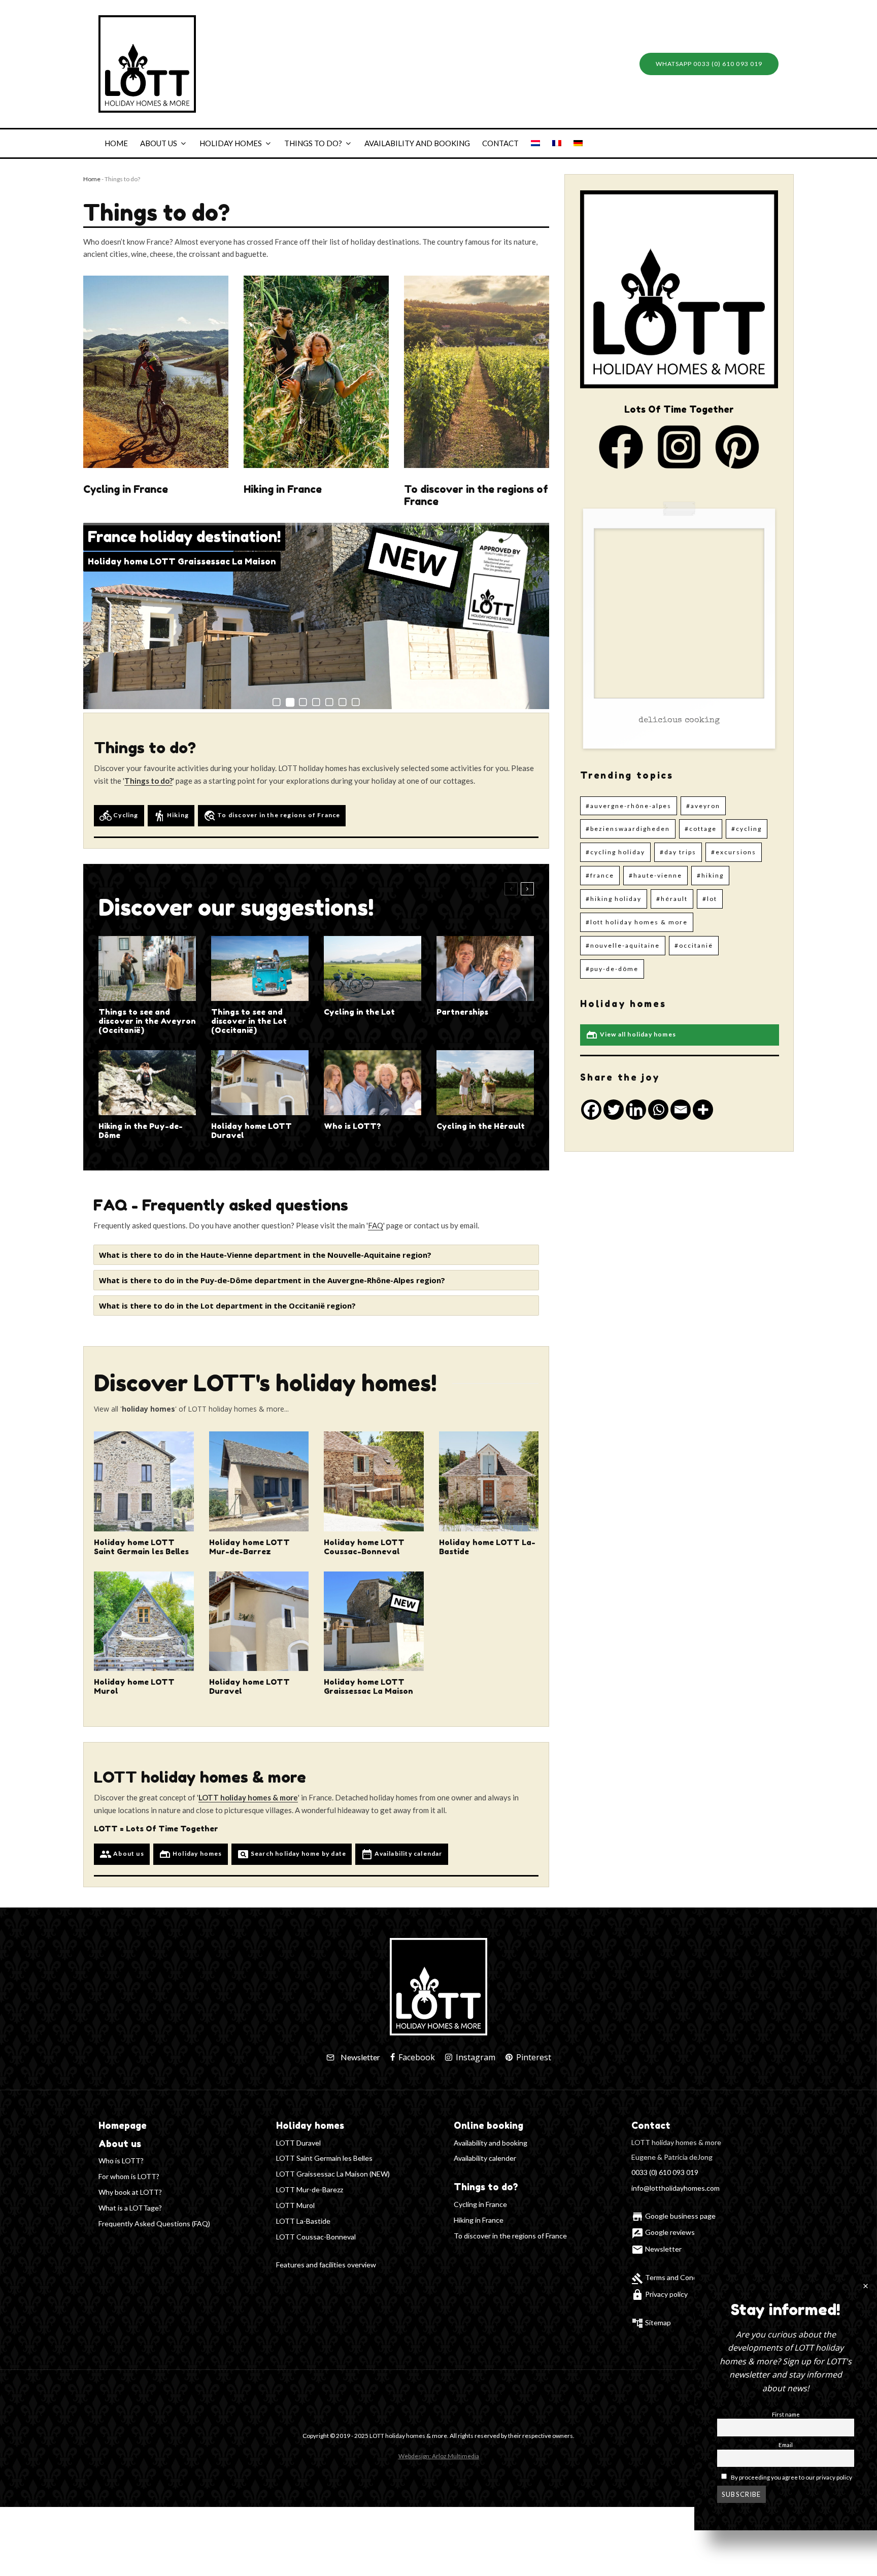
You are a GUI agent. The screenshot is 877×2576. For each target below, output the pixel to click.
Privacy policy (660, 2294)
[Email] (681, 1110)
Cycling (119, 816)
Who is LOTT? (352, 1126)
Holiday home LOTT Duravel (251, 1131)
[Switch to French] (557, 143)
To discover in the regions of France (476, 495)
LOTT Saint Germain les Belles (324, 2158)
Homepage (123, 2125)
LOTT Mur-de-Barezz (310, 2189)
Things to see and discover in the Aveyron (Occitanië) (147, 1021)
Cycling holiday (618, 852)
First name (786, 2414)
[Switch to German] (578, 143)
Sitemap (658, 2322)
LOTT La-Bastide (303, 2221)
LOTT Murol (295, 2205)
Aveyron (705, 806)
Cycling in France (126, 489)
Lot (712, 899)
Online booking (488, 2125)
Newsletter (656, 2249)
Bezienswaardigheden (630, 829)
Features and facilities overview (326, 2265)
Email (786, 2444)
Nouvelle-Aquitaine (625, 945)
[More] (703, 1110)
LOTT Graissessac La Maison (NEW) (333, 2174)
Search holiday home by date (292, 1854)
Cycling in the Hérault (481, 1126)
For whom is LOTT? (129, 2176)
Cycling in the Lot (359, 1012)
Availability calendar (401, 1854)
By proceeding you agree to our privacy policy (791, 2477)
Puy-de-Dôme (614, 969)
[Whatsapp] (658, 1110)
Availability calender (485, 2158)
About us (159, 143)
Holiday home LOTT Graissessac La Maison (368, 1687)
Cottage (703, 829)
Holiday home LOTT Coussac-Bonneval (174, 561)
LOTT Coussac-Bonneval (316, 2237)
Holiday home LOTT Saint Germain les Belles (141, 1547)
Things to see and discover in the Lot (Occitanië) (249, 1021)
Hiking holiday (616, 899)
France (602, 875)
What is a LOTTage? (130, 2208)
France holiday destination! (184, 537)
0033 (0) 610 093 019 (665, 2172)
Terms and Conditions (673, 2277)
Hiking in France (283, 489)
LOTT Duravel (298, 2143)
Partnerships (462, 1012)
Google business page (673, 2216)
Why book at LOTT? (130, 2192)
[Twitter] (614, 1110)
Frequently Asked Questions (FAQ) (154, 2223)
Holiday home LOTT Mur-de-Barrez (249, 1547)
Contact (500, 143)
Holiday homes (231, 143)
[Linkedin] (636, 1110)
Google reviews (663, 2232)
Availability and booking (417, 143)
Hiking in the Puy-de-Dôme (141, 1131)
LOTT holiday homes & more (639, 922)
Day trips (680, 852)
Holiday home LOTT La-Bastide (487, 1547)
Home (116, 143)
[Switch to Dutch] (535, 143)
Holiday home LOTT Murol (134, 1687)
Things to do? (313, 143)
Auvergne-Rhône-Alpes (631, 806)
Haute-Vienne (658, 875)
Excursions (736, 852)
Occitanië (696, 945)
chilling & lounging (679, 721)
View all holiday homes (631, 1035)
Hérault (674, 899)
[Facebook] (591, 1110)
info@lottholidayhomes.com (676, 2188)
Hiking (171, 816)
